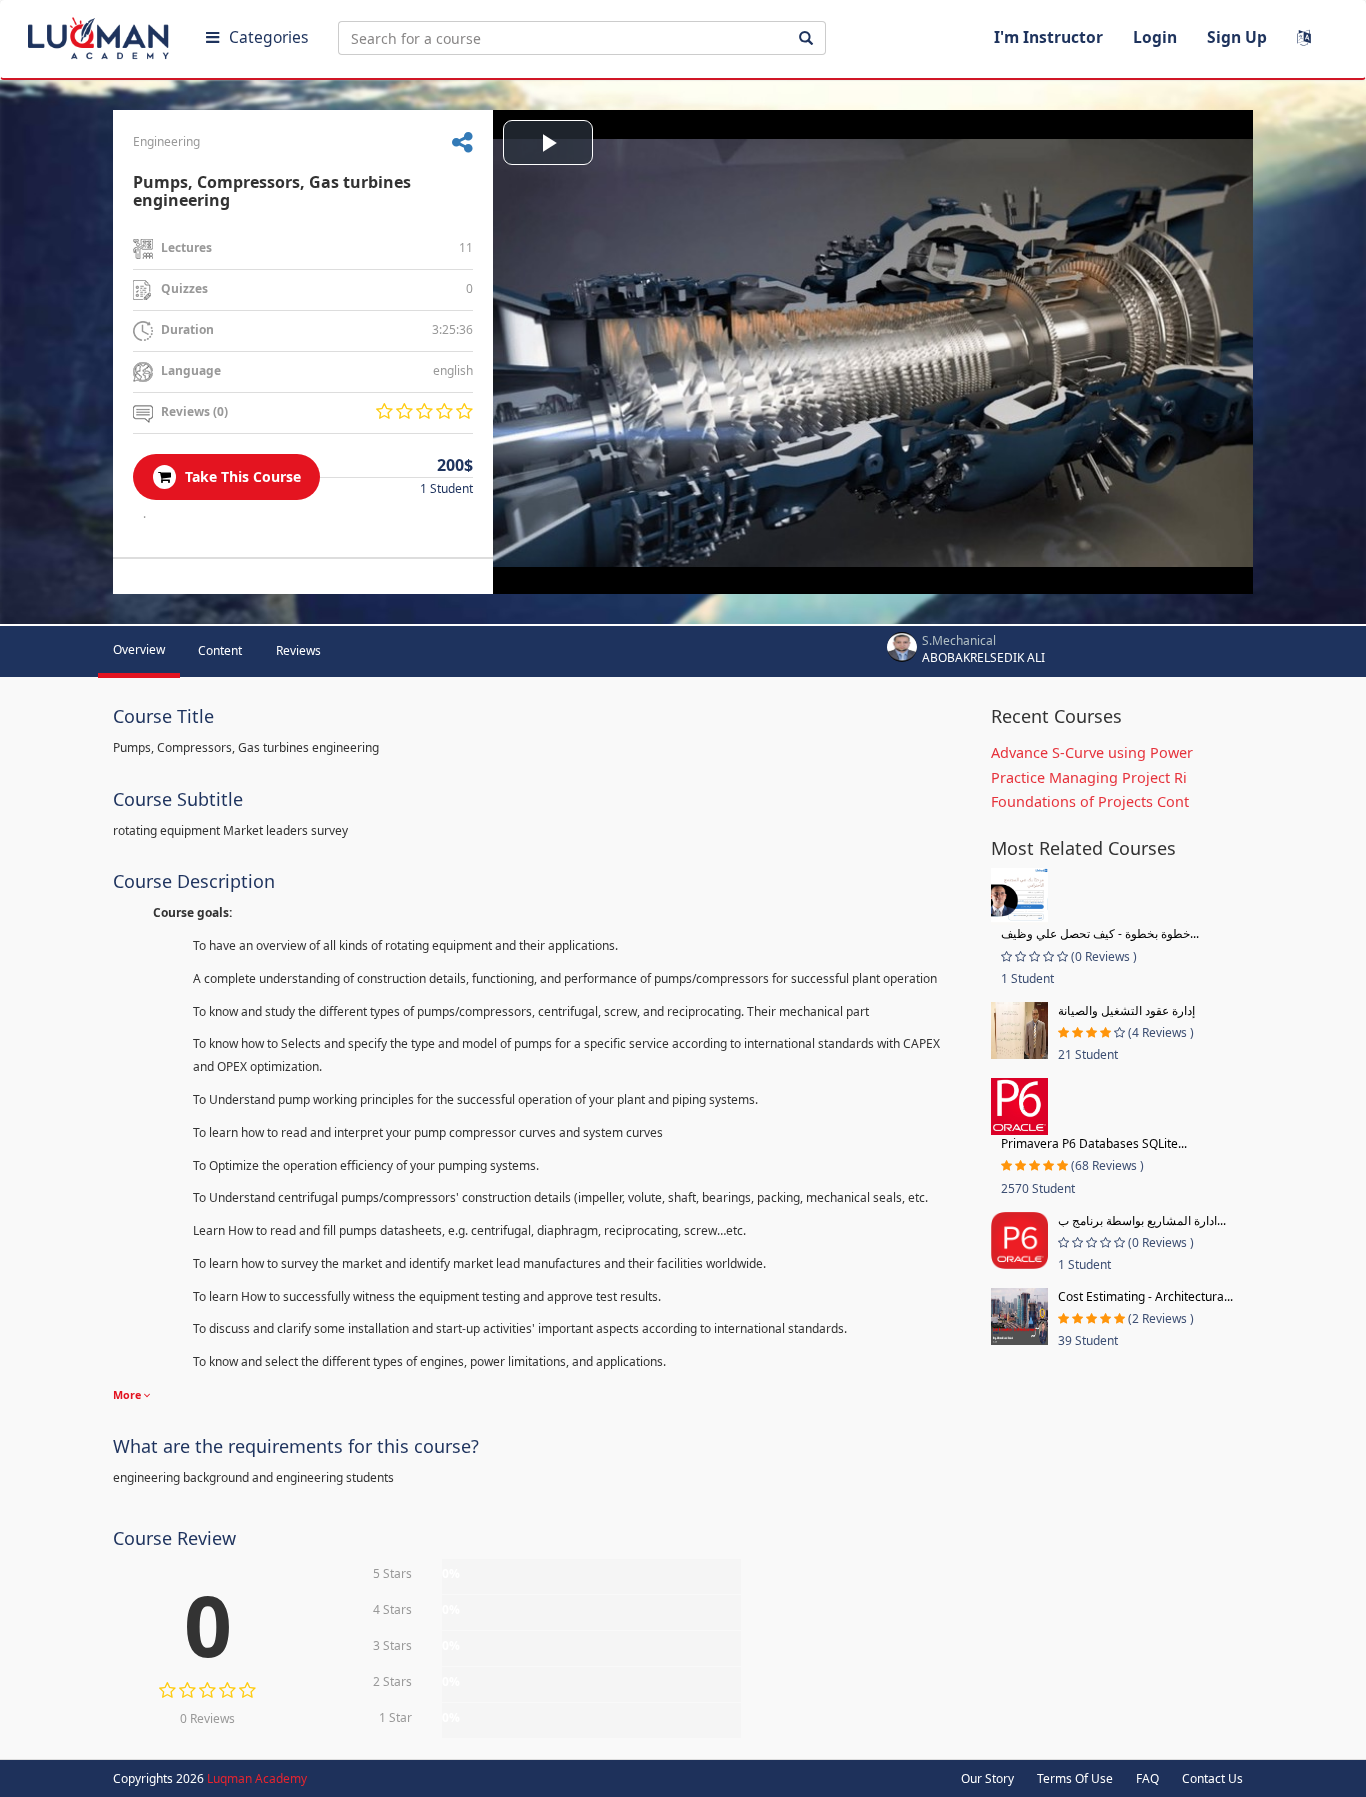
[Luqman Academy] (101, 34)
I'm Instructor (1048, 37)
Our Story (987, 1778)
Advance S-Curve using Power (1092, 752)
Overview (139, 649)
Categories (268, 37)
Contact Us (1212, 1778)
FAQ (1147, 1778)
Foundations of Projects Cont (1090, 801)
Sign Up (1237, 37)
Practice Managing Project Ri (1089, 777)
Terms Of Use (1075, 1778)
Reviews (298, 650)
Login (1155, 37)
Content (220, 650)
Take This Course (241, 476)
